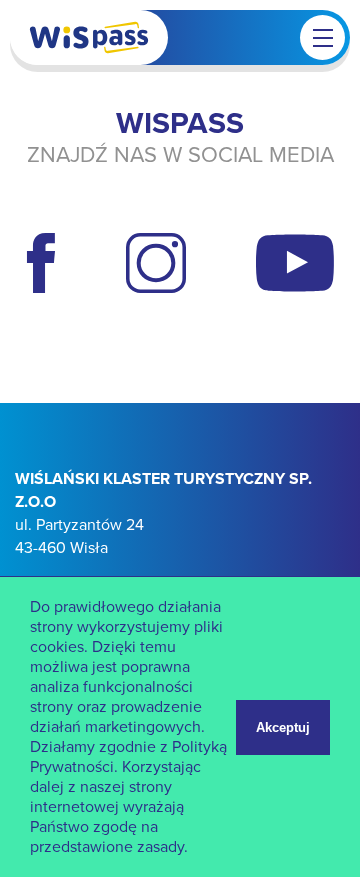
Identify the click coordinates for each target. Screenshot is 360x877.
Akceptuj (283, 727)
